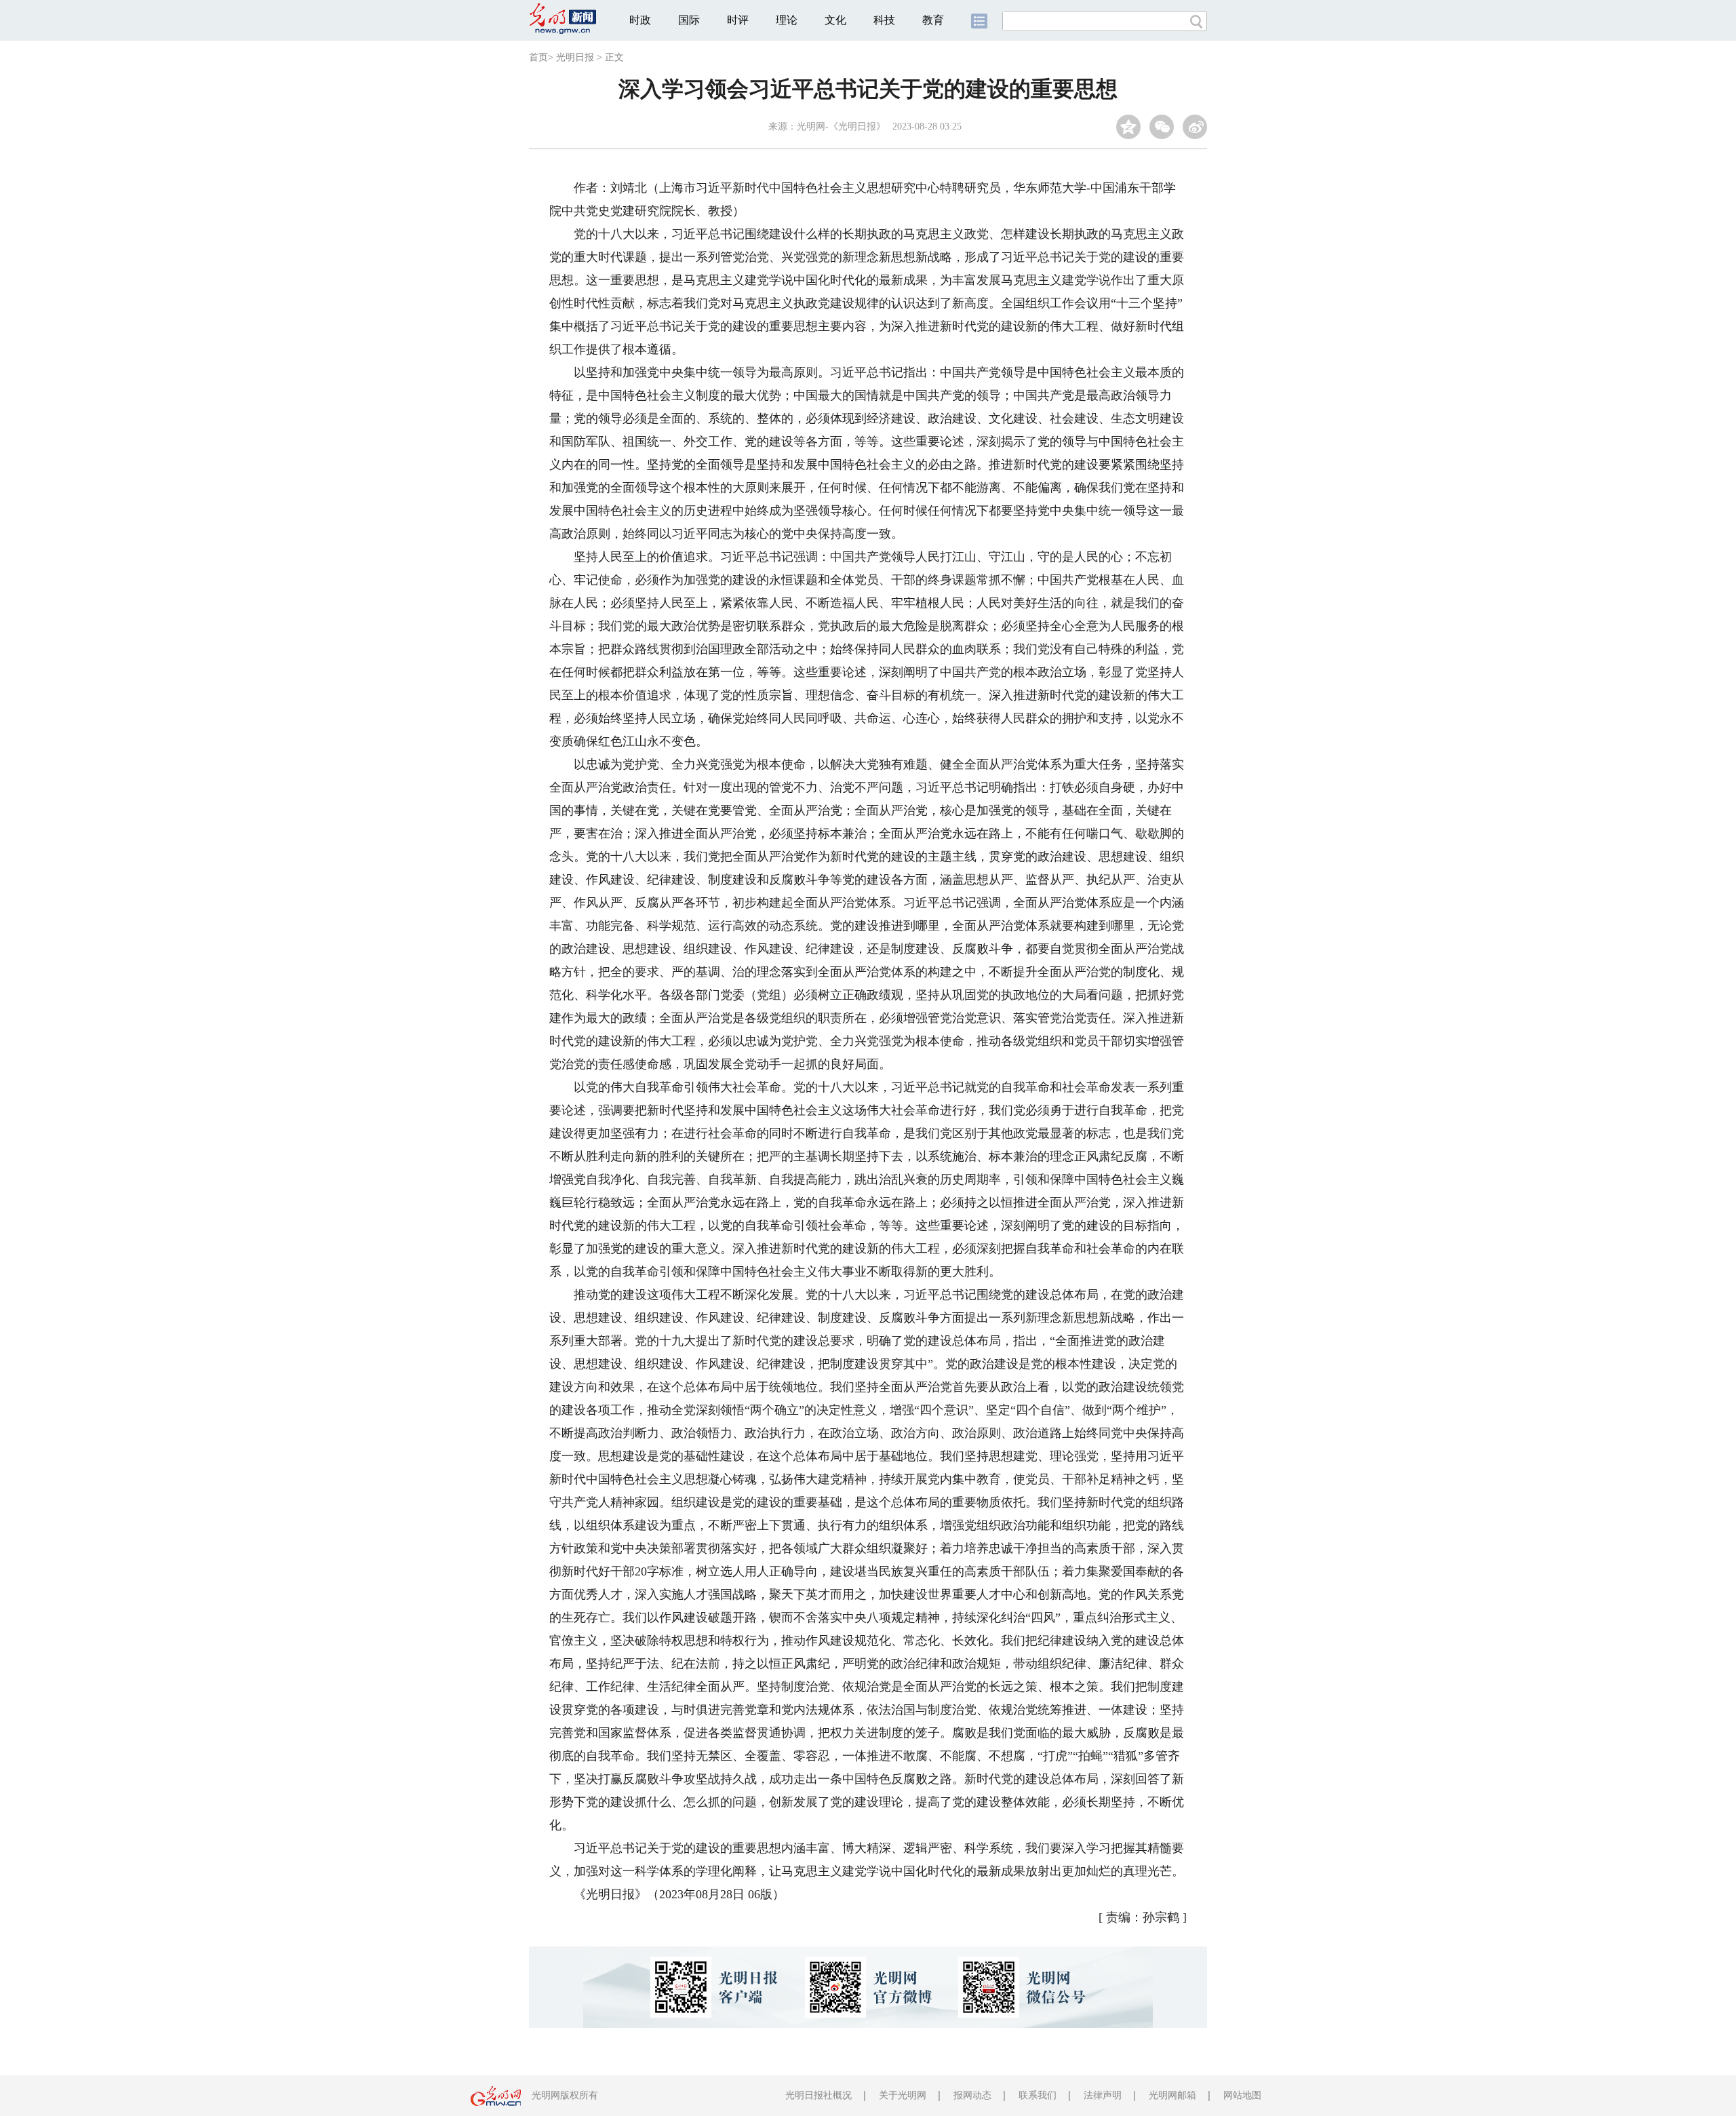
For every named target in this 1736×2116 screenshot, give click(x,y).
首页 (538, 57)
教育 (933, 20)
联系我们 (1038, 2095)
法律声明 (1103, 2095)
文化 (835, 20)
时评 (738, 20)
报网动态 (972, 2095)
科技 (884, 20)
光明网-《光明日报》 (841, 126)
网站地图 (1242, 2095)
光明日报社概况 (818, 2095)
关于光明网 (903, 2095)
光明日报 (575, 57)
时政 (640, 20)
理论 (787, 20)
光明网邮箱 (1172, 2095)
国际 (689, 20)
